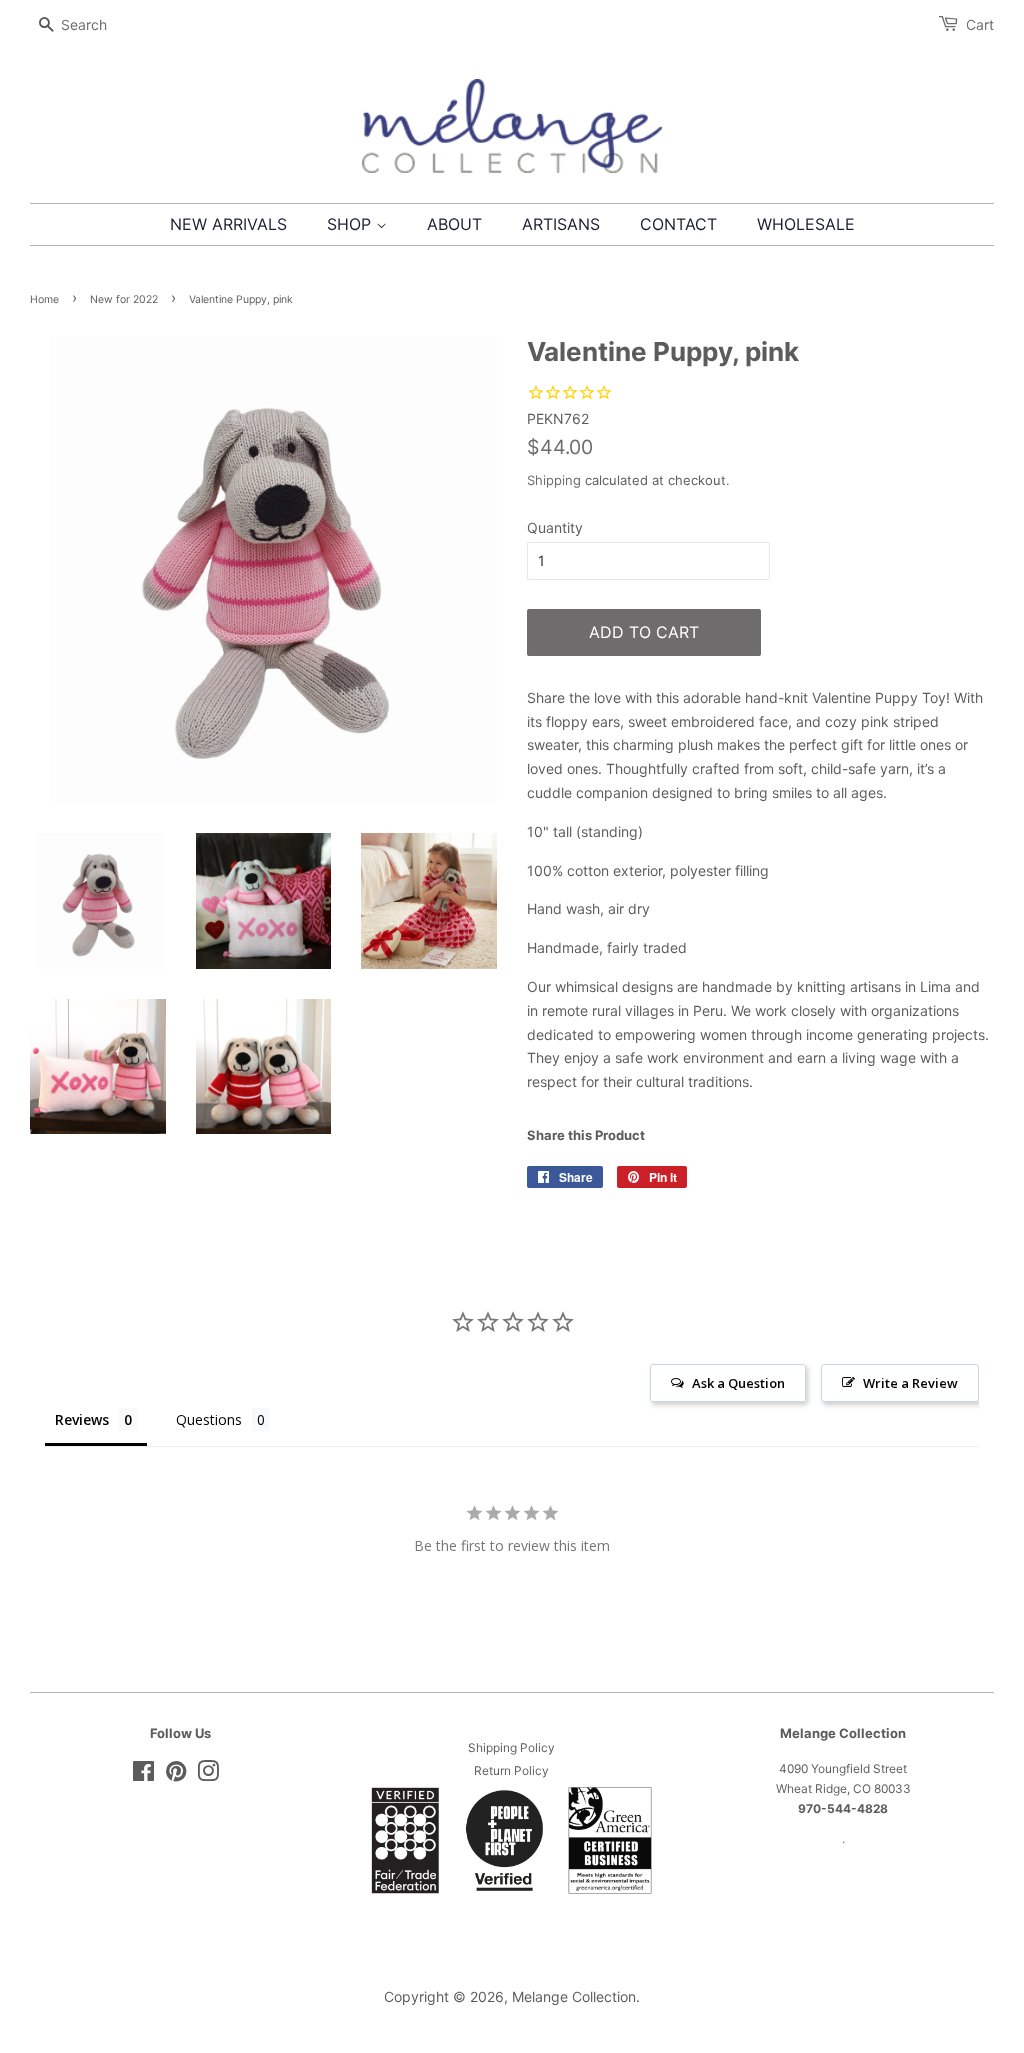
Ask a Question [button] (738, 1383)
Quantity (555, 527)
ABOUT (454, 224)
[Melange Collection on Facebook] (143, 1775)
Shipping (554, 480)
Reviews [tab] (82, 1419)
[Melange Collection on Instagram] (208, 1775)
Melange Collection (574, 1996)
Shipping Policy (511, 1747)
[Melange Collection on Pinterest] (176, 1775)
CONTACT (678, 224)
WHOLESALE (806, 224)
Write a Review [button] (910, 1383)
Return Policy (511, 1770)
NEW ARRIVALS (228, 224)
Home (44, 299)
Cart (980, 24)
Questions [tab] (209, 1419)
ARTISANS (561, 224)
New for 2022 (124, 299)
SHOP (351, 224)
